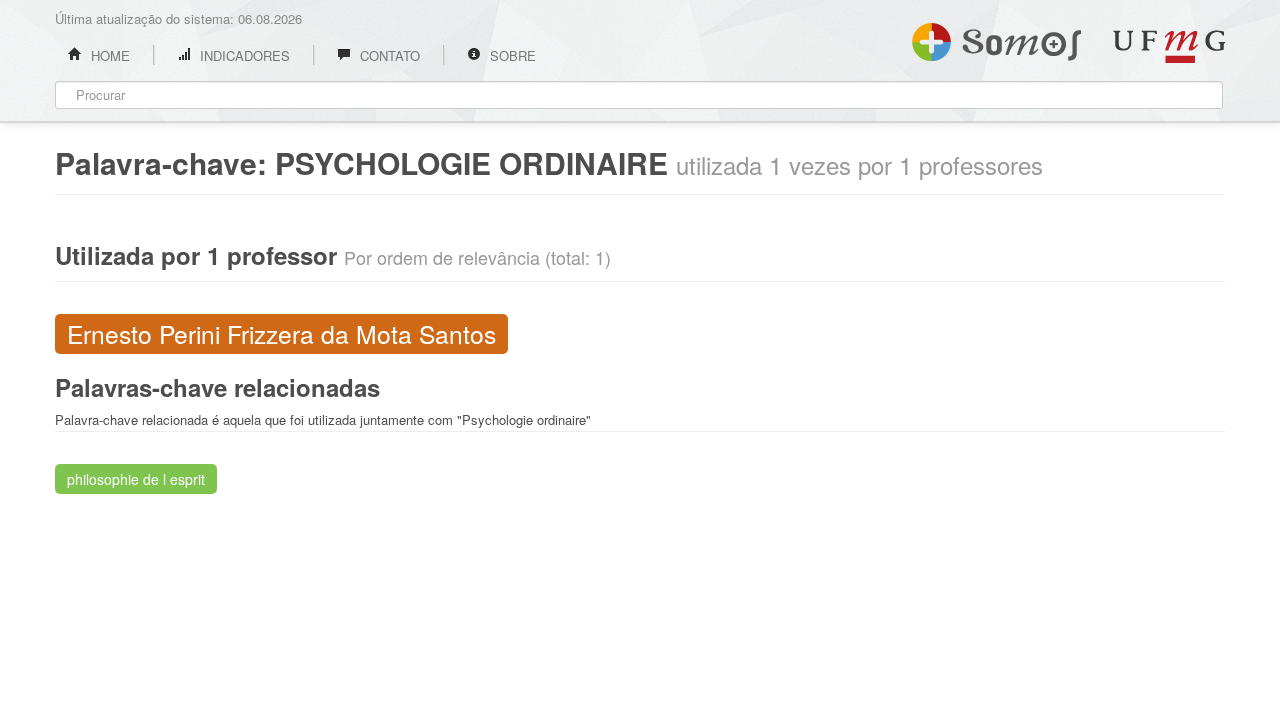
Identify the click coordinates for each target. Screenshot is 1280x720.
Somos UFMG (996, 38)
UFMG (1169, 46)
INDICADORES (243, 55)
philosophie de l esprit (136, 479)
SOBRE (511, 55)
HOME (108, 55)
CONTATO (388, 55)
